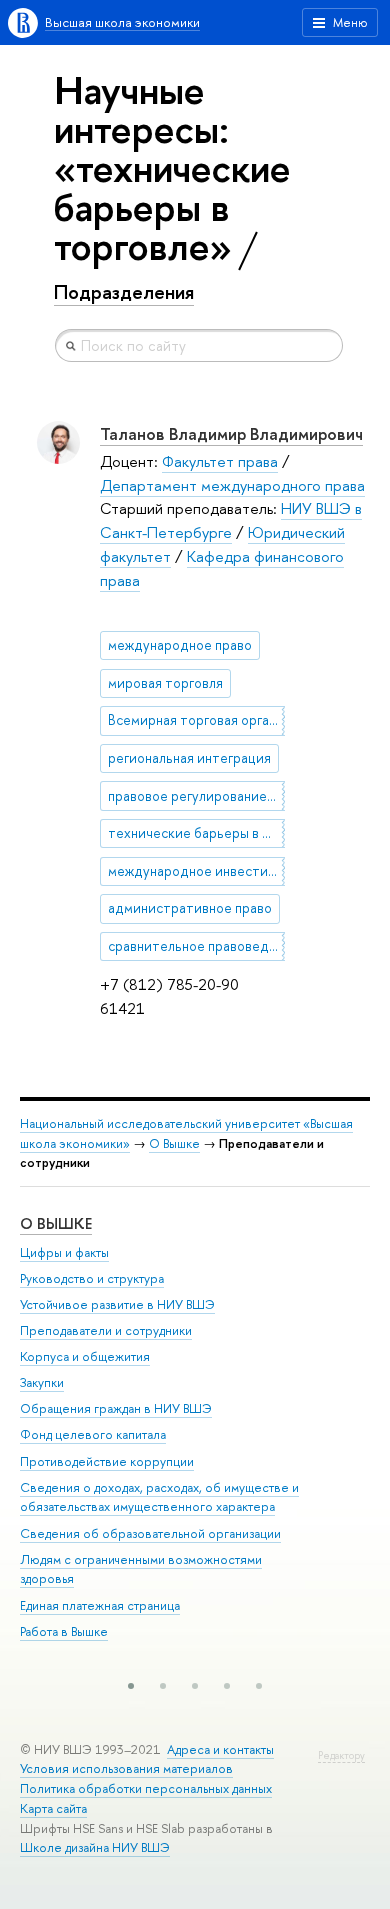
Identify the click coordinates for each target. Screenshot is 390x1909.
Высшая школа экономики (122, 22)
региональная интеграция (189, 758)
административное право (190, 908)
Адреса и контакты (220, 1749)
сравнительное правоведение (196, 946)
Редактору (341, 1755)
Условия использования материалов (126, 1768)
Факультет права (220, 461)
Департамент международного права (232, 485)
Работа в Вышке (64, 1631)
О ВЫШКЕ (56, 1223)
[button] (131, 1686)
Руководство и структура (92, 1278)
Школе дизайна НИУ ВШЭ (95, 1847)
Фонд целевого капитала (93, 1434)
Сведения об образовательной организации (150, 1533)
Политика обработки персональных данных (146, 1788)
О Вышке (174, 1143)
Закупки (42, 1382)
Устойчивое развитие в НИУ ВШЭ (117, 1304)
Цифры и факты (64, 1252)
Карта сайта (53, 1808)
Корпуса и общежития (85, 1356)
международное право (180, 645)
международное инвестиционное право (196, 871)
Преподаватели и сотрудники (106, 1330)
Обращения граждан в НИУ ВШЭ (116, 1408)
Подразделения (124, 292)
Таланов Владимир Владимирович (231, 433)
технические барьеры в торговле (196, 833)
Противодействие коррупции (107, 1461)
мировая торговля (165, 683)
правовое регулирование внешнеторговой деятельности (196, 796)
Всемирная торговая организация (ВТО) (196, 720)
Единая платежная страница (100, 1605)
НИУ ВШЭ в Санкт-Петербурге (231, 520)
